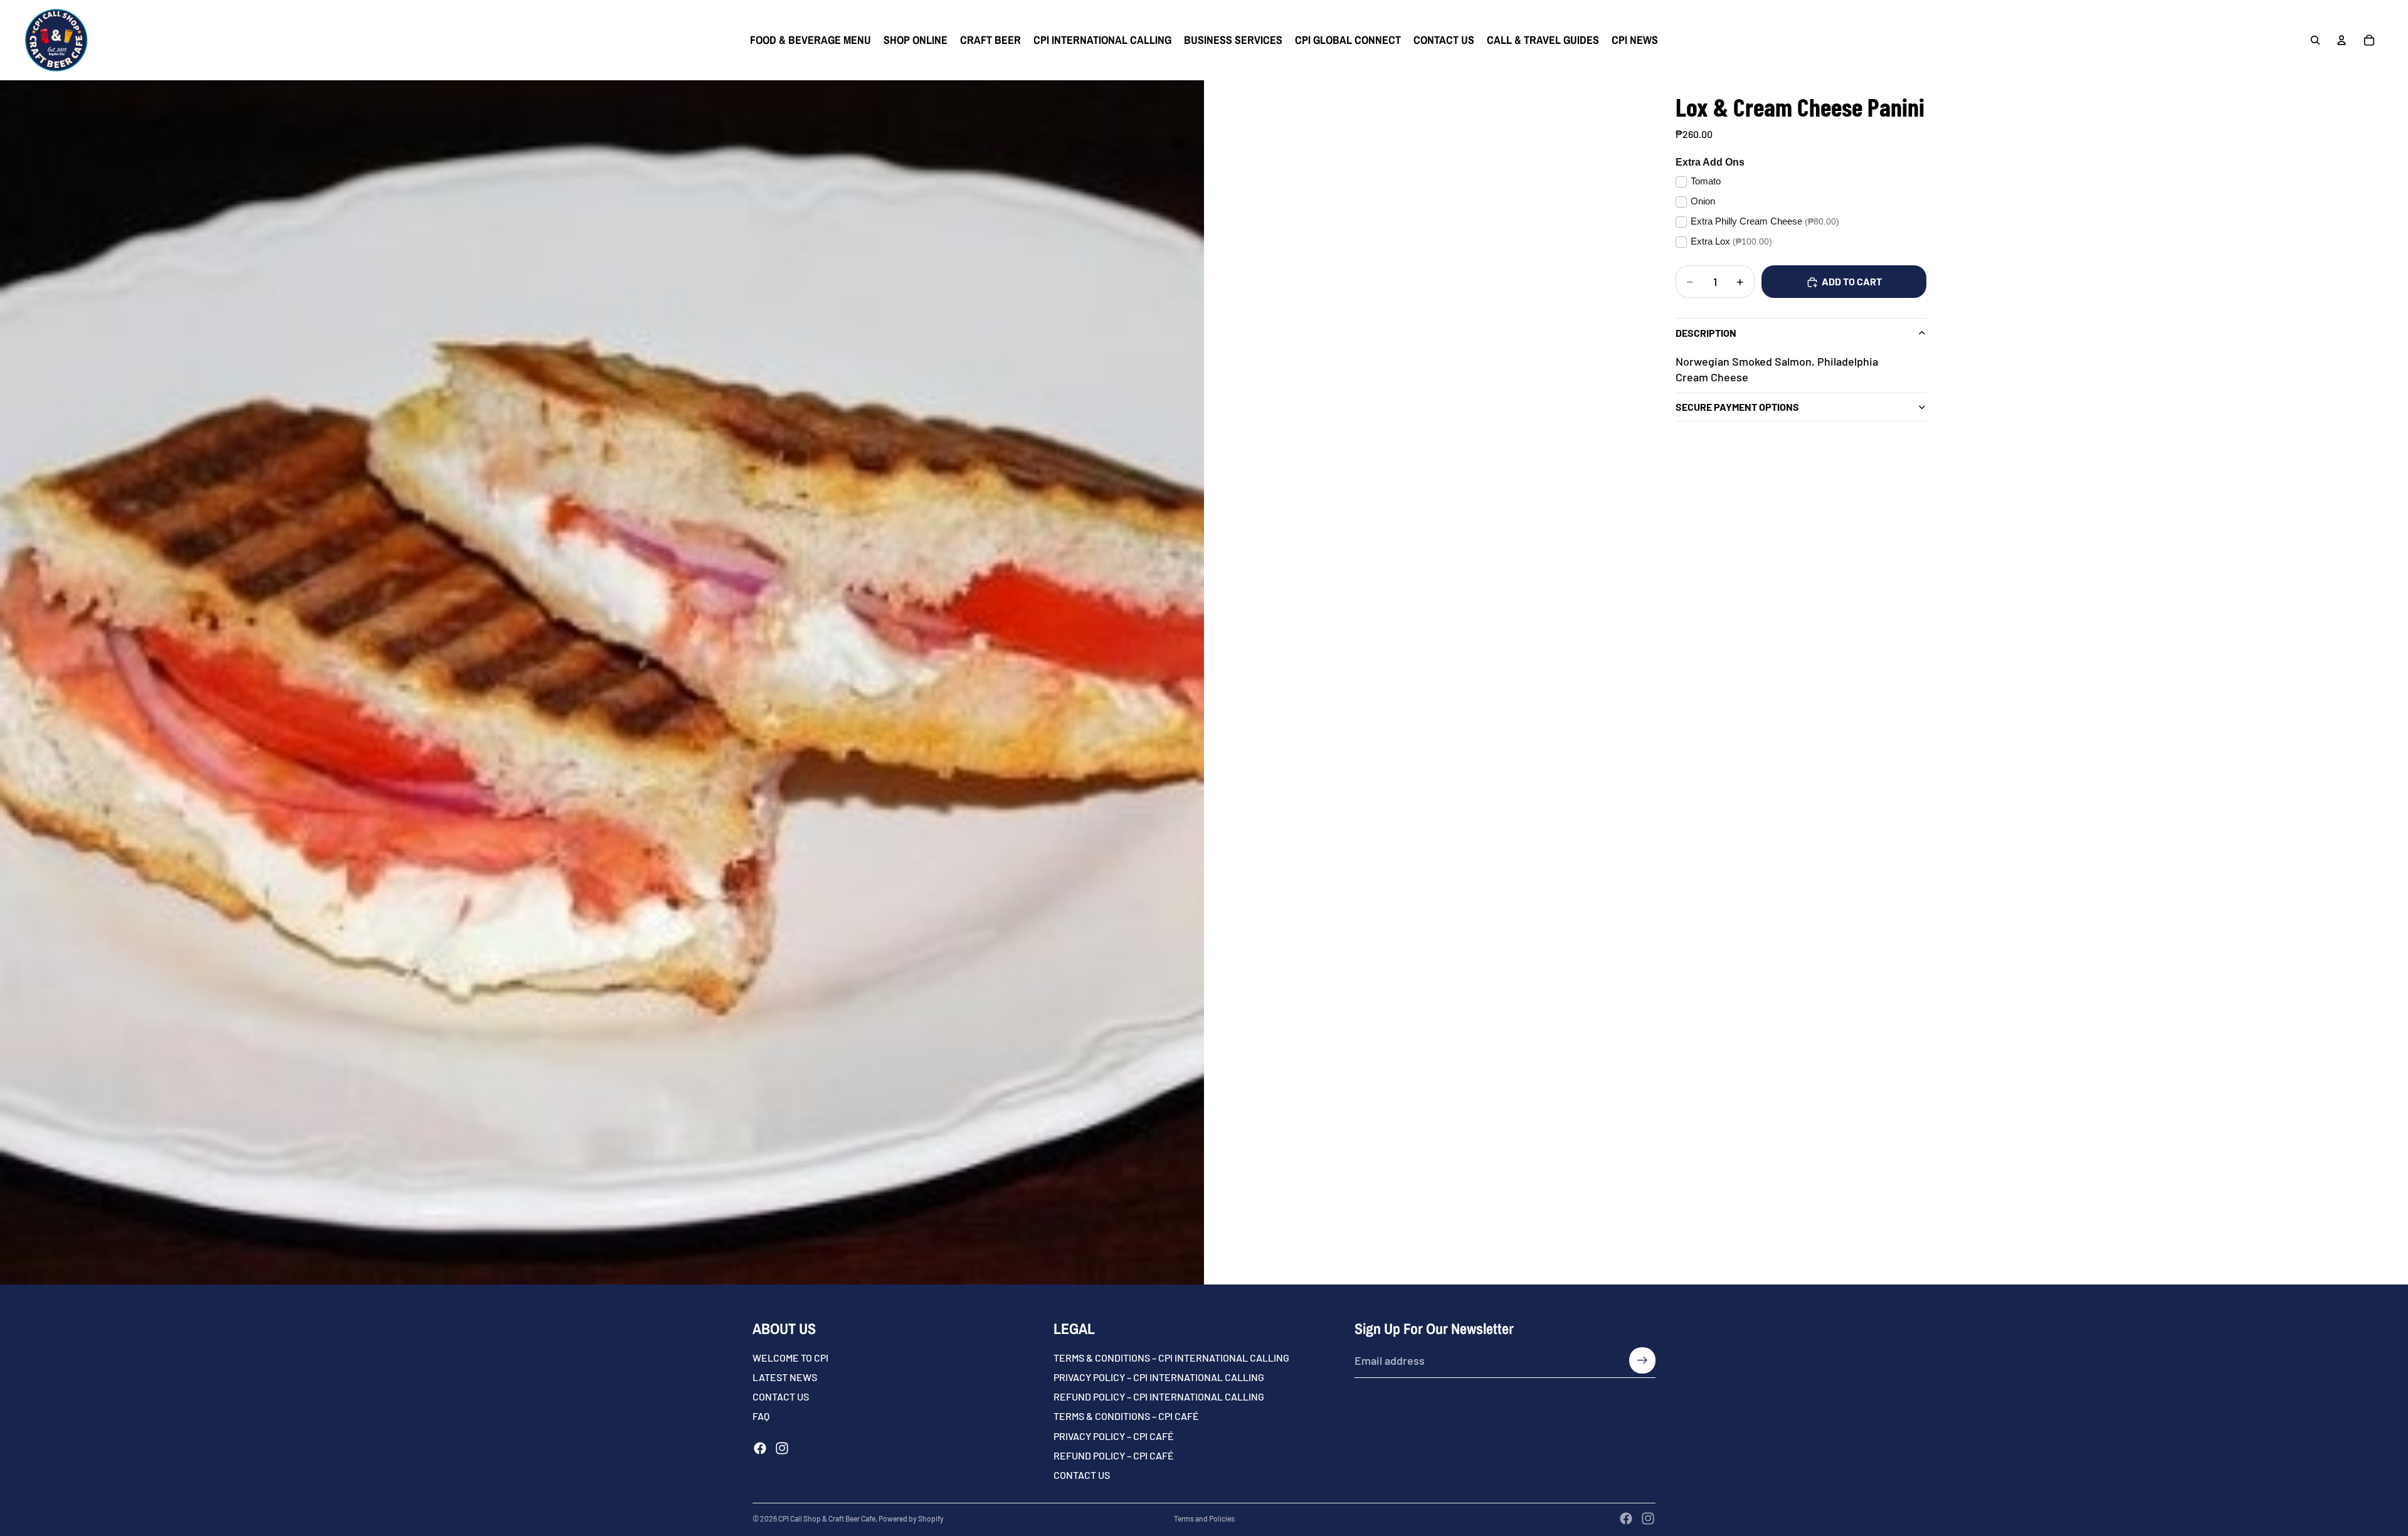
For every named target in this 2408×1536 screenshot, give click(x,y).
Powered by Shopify (911, 1518)
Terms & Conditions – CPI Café (1126, 1417)
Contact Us (1082, 1475)
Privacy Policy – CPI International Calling (1159, 1377)
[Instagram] (782, 1448)
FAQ (761, 1417)
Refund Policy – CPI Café (1114, 1455)
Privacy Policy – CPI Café (1114, 1436)
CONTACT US (781, 1397)
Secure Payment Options (1737, 407)
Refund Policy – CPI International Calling (1159, 1397)
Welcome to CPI (790, 1358)
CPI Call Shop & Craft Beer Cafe (827, 1518)
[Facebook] (760, 1448)
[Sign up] (1642, 1361)
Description (1706, 333)
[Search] (2315, 40)
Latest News (785, 1377)
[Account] (2342, 40)
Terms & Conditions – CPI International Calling (1171, 1358)
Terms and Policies (1204, 1518)
